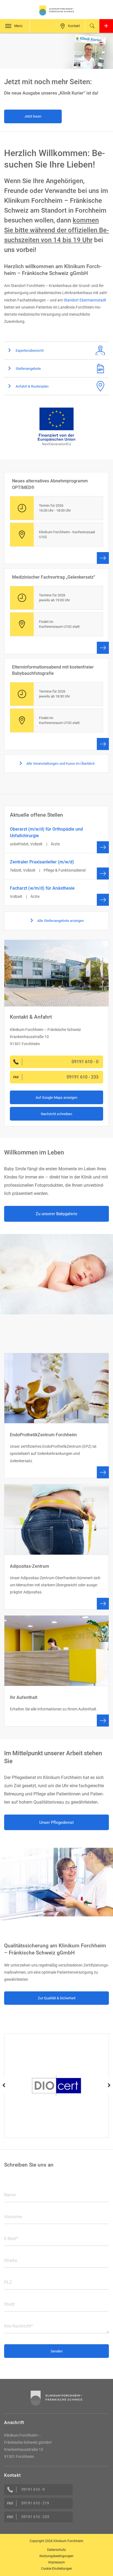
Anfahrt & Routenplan (32, 386)
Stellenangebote (28, 369)
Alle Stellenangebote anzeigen (60, 921)
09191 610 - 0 (33, 2489)
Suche (92, 26)
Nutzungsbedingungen (56, 2556)
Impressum (57, 2562)
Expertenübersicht (29, 351)
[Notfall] (106, 26)
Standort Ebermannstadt (85, 300)
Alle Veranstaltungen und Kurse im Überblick (60, 764)
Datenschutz (56, 2550)
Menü (18, 26)
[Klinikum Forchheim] (56, 11)
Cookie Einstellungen (57, 2569)
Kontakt (74, 26)
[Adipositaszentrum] (56, 1547)
